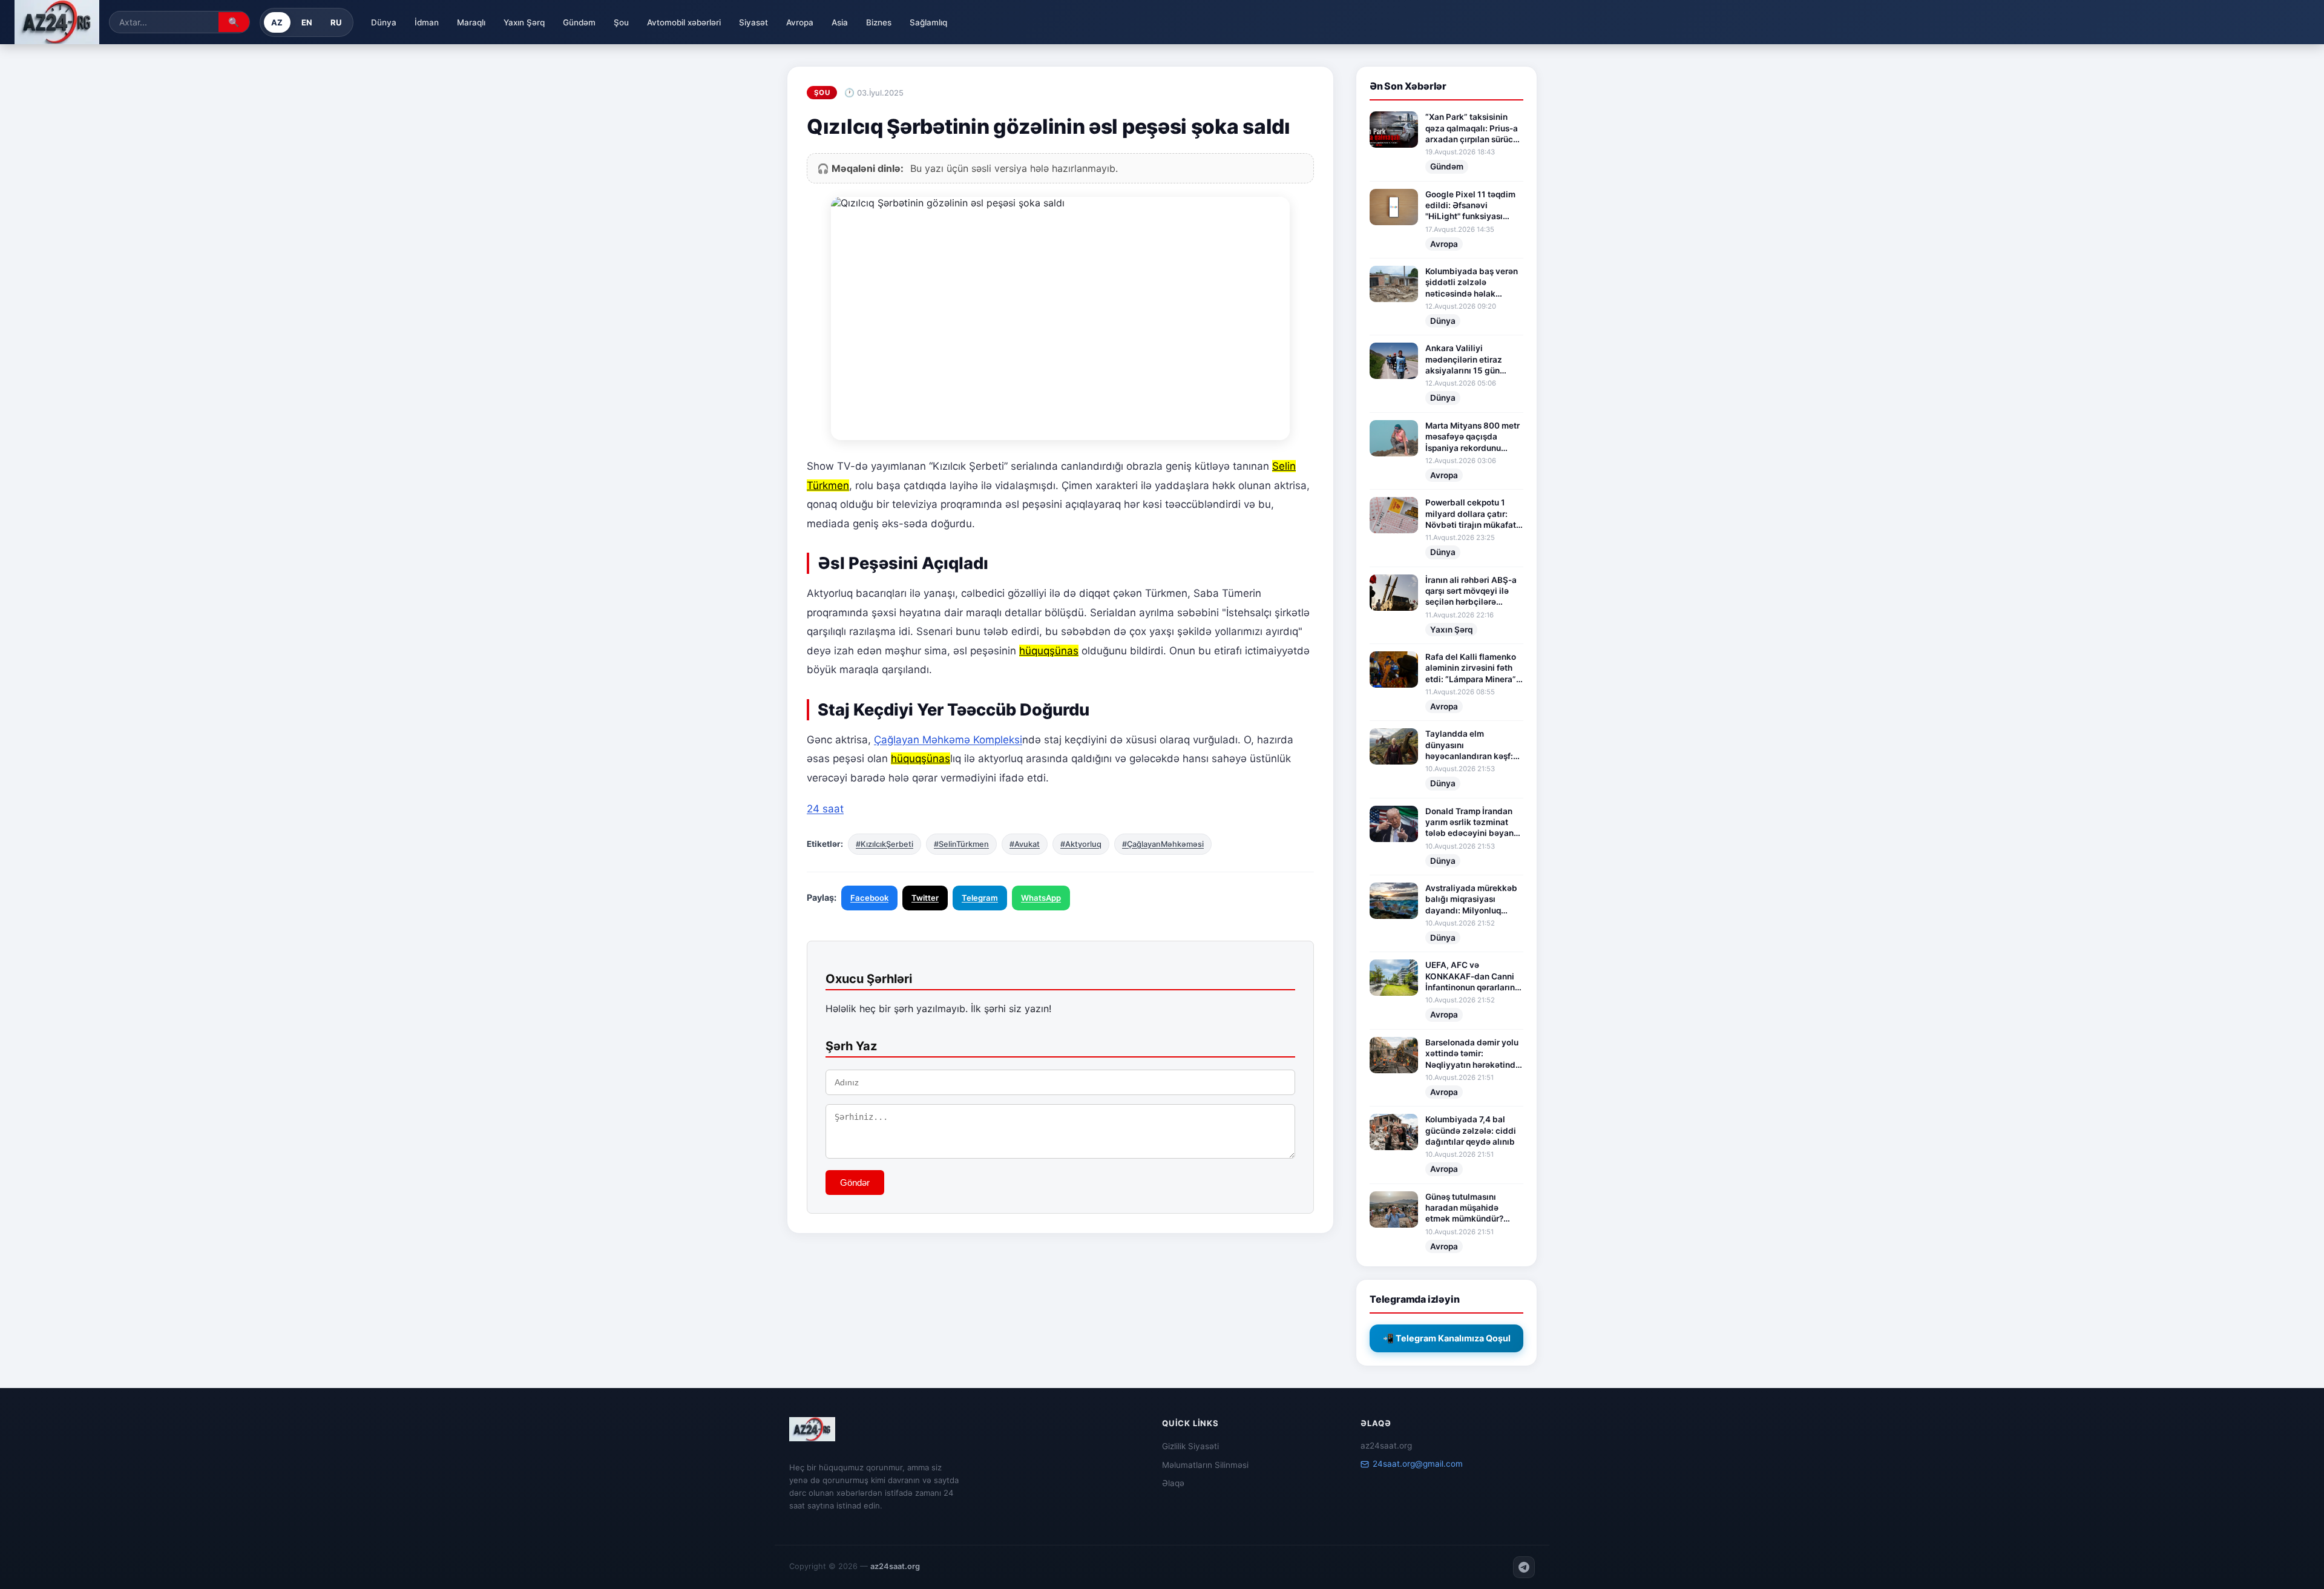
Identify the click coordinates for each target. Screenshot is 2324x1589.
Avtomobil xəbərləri (684, 22)
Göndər (855, 1183)
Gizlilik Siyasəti (1190, 1446)
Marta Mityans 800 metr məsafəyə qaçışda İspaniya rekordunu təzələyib (1472, 437)
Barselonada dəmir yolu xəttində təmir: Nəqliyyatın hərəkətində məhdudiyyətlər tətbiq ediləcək (1473, 1054)
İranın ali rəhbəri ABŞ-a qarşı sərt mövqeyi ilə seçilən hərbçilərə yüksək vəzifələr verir (1471, 591)
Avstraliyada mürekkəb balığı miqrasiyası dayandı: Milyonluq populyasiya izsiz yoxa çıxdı (1471, 900)
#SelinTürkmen (961, 844)
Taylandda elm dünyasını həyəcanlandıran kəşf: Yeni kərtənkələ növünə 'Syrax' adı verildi (1472, 745)
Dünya (384, 22)
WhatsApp (1041, 898)
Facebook (869, 898)
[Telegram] (1524, 1567)
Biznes (879, 22)
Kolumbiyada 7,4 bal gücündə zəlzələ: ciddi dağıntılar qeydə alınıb (1471, 1130)
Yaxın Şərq (524, 22)
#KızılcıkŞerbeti (885, 844)
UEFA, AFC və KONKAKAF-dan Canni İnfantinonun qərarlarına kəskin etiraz (1472, 976)
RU (336, 22)
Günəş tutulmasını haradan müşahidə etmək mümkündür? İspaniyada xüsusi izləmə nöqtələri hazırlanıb (1464, 1208)
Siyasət (753, 22)
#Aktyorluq (1081, 844)
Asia (840, 22)
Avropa (800, 22)
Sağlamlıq (928, 22)
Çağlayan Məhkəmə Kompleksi (948, 740)
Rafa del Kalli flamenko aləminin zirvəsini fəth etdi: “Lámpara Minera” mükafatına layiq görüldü (1471, 668)
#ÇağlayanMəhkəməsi (1163, 844)
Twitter (925, 898)
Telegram (980, 898)
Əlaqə (1173, 1483)
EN (307, 22)
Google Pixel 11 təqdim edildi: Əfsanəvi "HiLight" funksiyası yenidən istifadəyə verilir (1470, 206)
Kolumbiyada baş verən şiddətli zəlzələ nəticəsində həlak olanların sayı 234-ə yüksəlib (1472, 283)
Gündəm (579, 22)
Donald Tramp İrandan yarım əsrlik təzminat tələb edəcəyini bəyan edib (1469, 823)
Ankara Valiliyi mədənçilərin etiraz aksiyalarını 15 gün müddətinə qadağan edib (1465, 360)
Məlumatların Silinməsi (1205, 1465)
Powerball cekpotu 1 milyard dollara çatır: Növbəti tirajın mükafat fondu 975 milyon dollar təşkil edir (1472, 514)
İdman (427, 22)
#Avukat (1025, 844)
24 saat (825, 809)
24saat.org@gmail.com (1418, 1464)
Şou (621, 22)
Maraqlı (471, 22)
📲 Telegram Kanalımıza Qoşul (1447, 1338)
